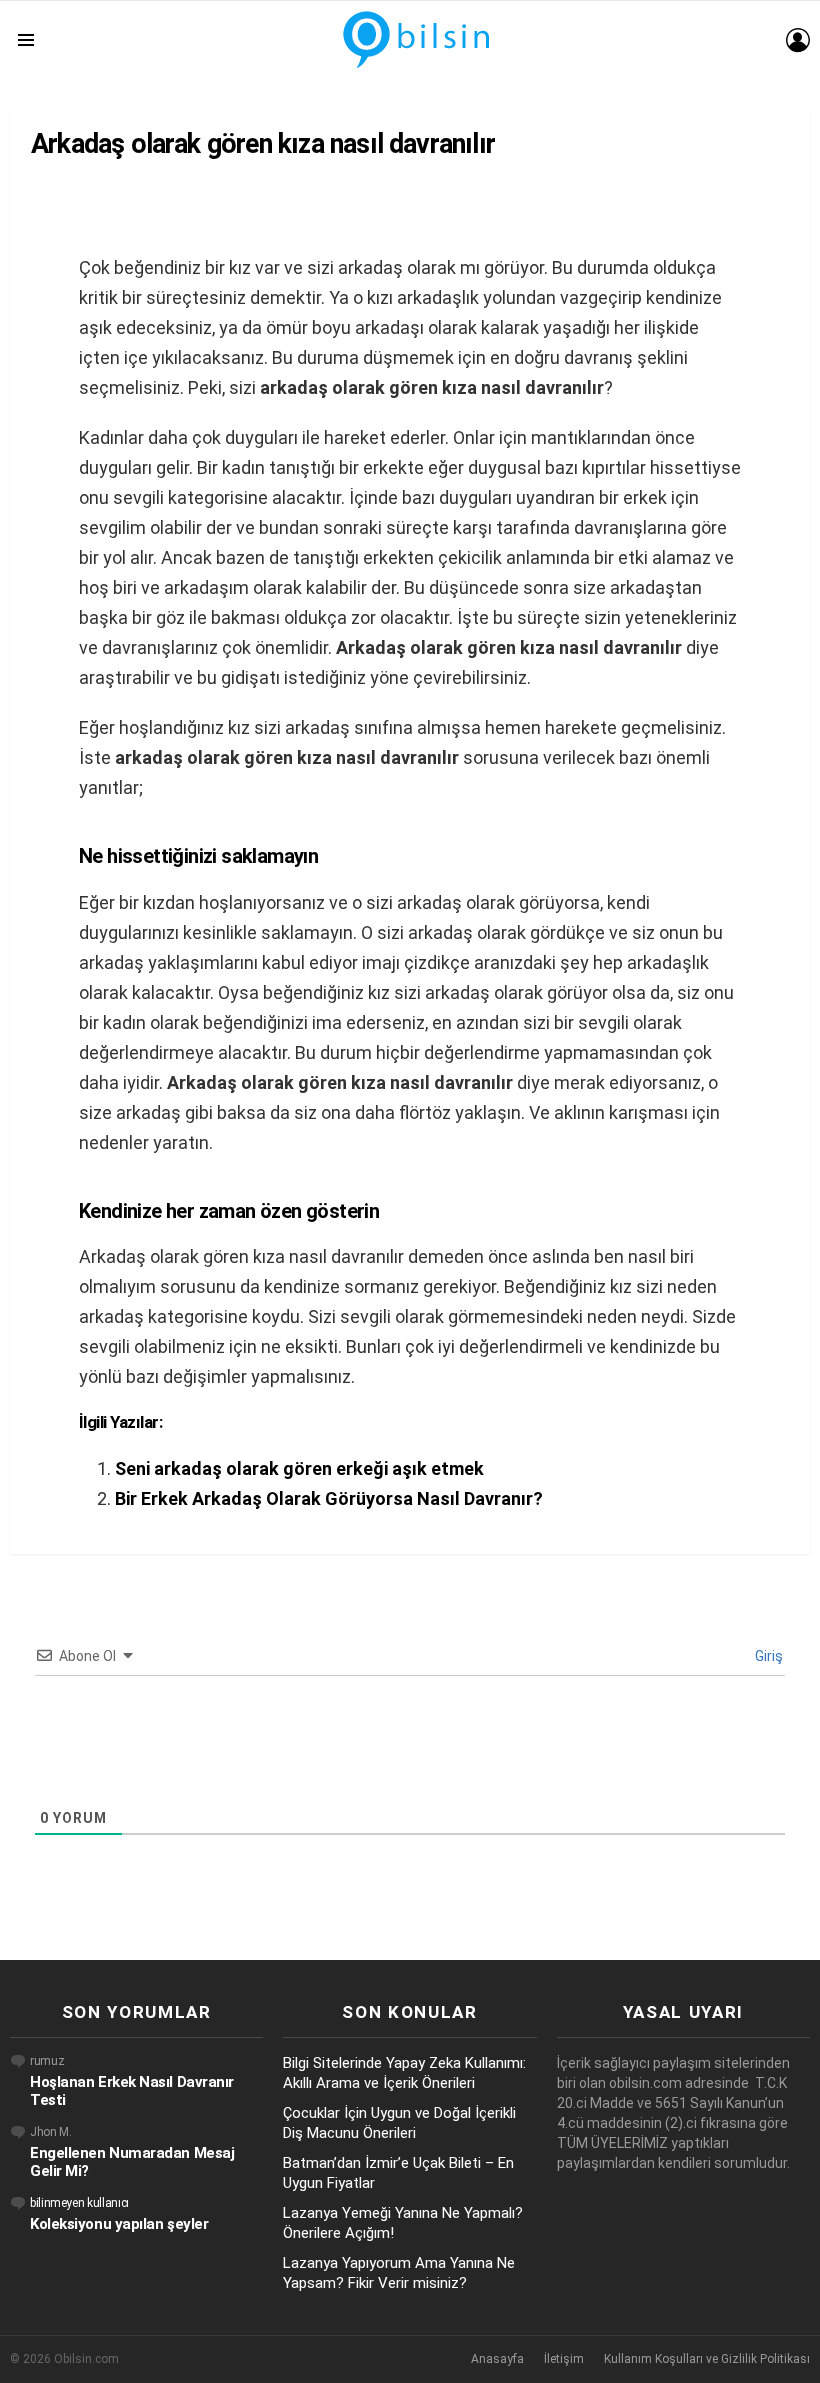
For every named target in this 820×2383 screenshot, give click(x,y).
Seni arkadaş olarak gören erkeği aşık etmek (299, 1468)
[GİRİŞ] (798, 40)
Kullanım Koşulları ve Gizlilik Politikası (707, 2359)
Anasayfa (497, 2359)
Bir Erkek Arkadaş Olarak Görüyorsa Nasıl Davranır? (329, 1498)
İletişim (564, 2359)
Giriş (767, 1656)
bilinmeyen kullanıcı (79, 2203)
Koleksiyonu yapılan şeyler (119, 2224)
